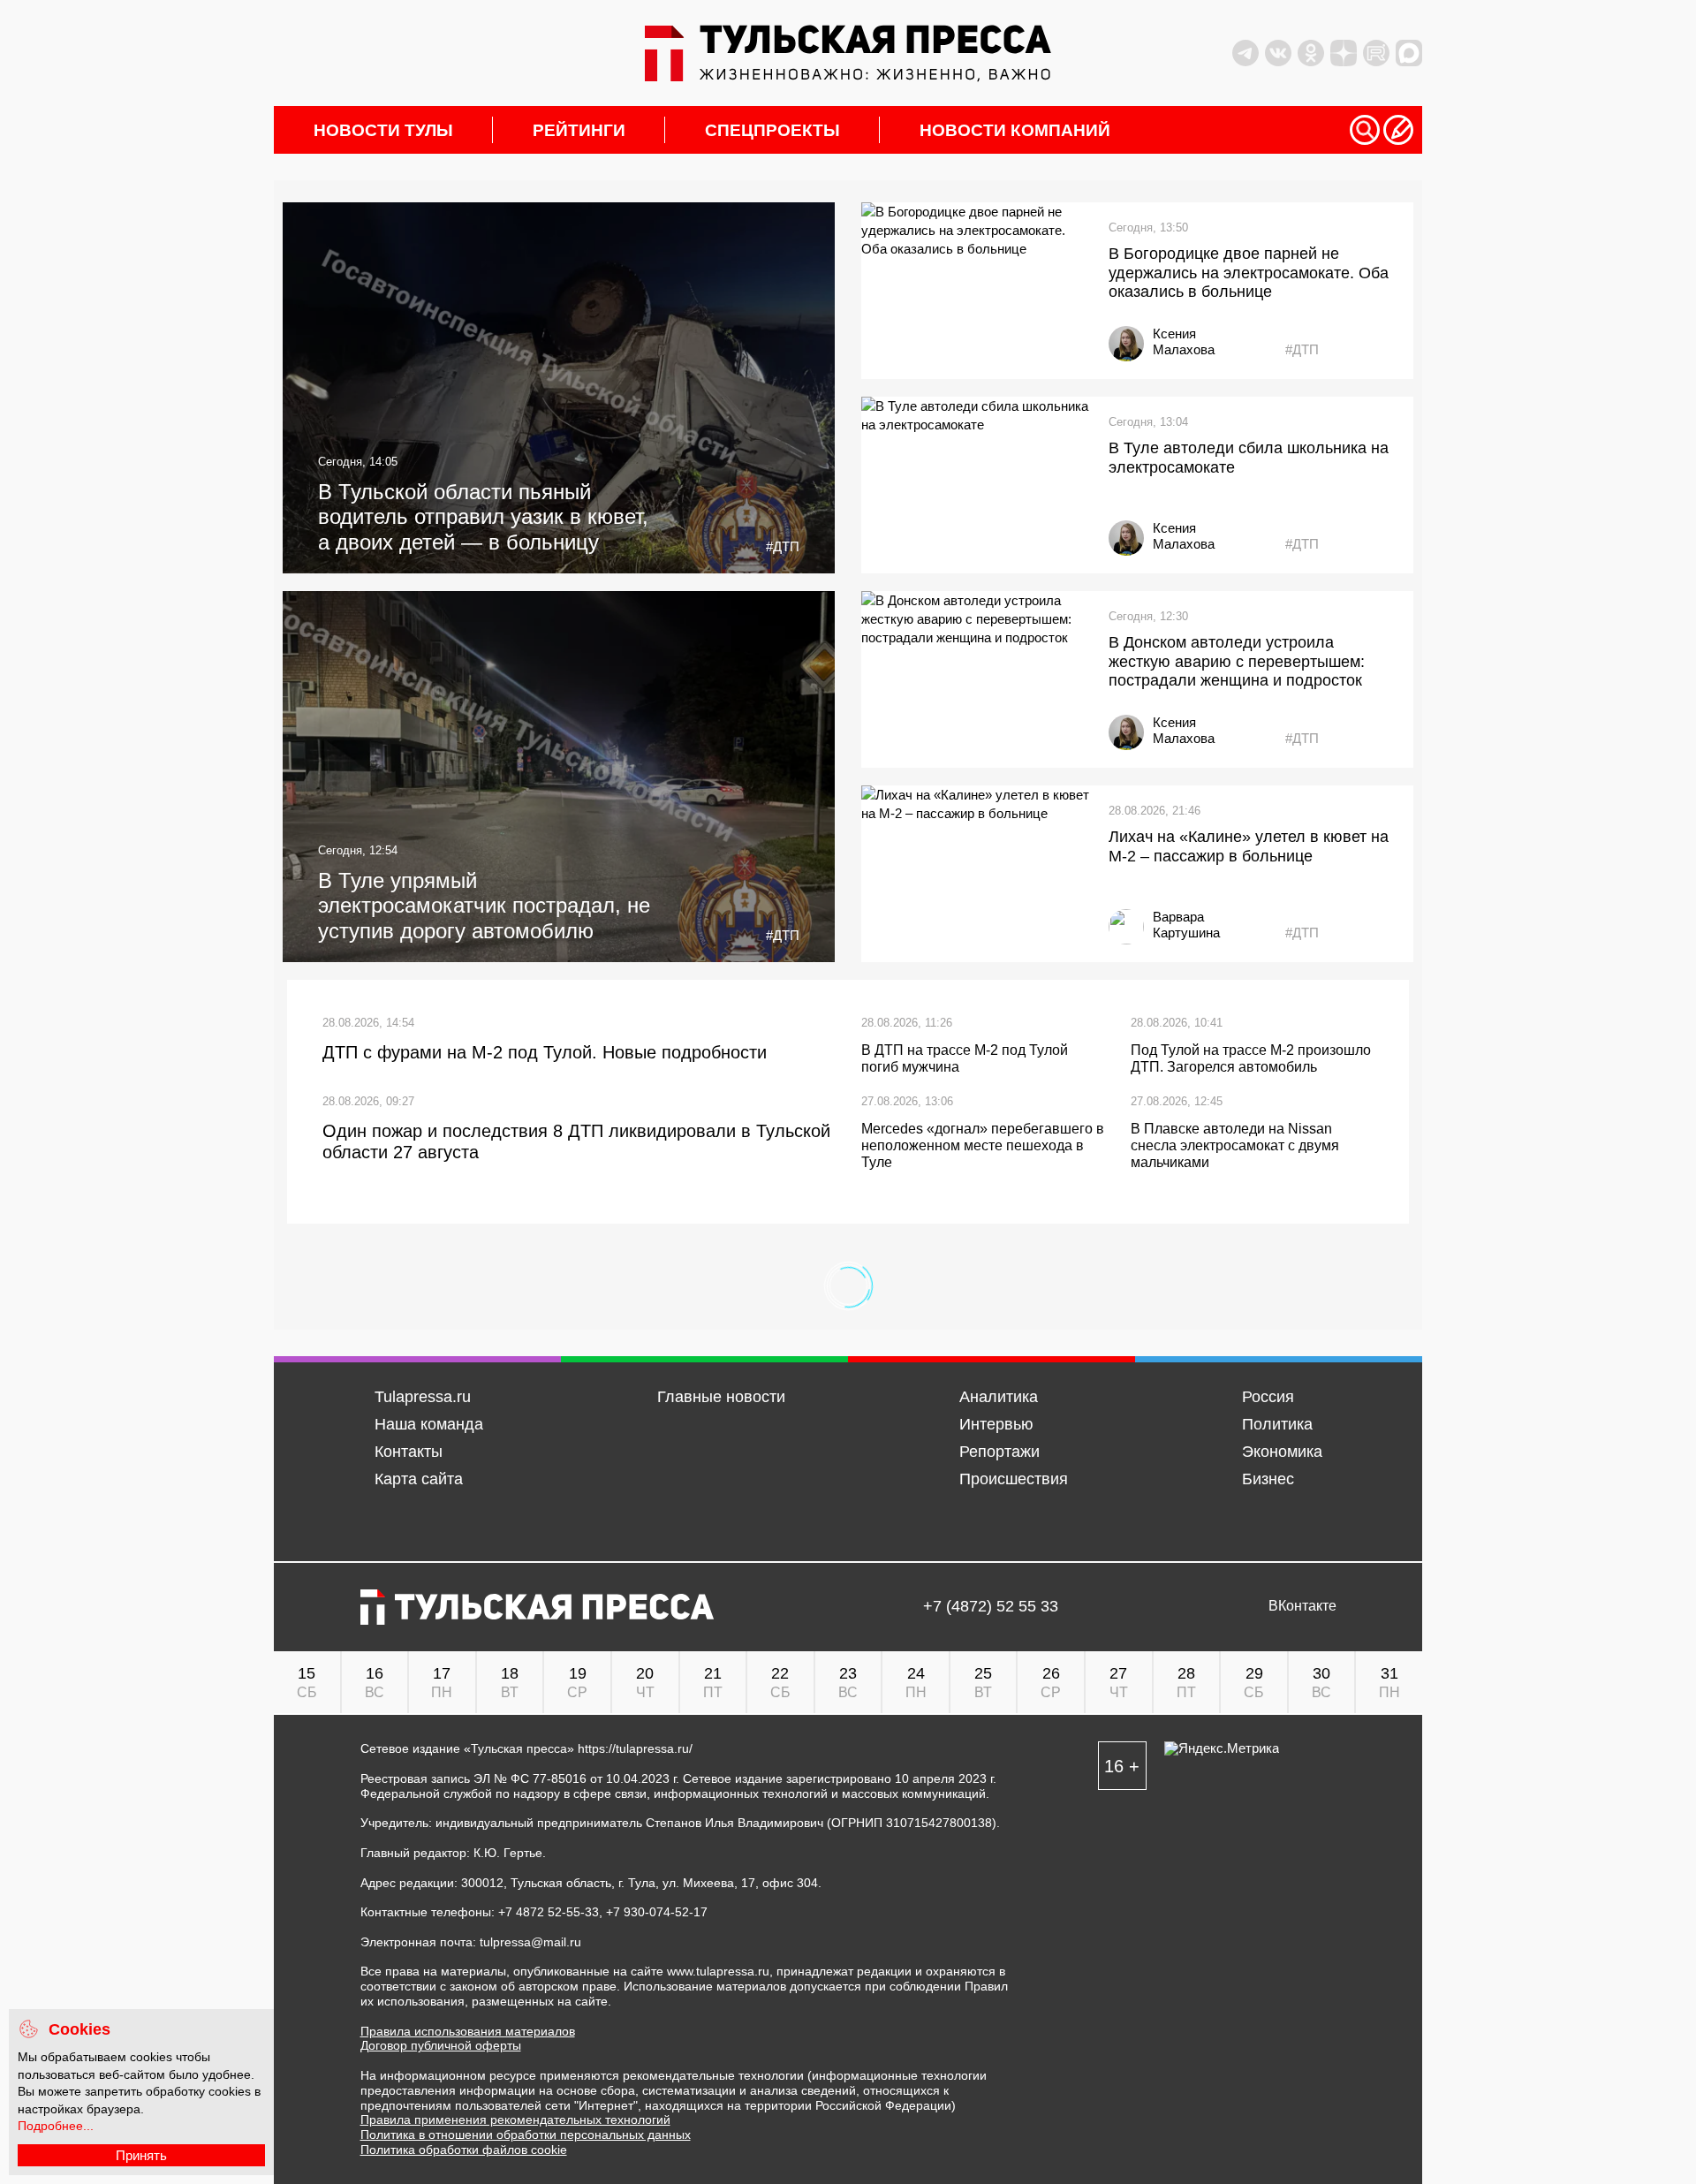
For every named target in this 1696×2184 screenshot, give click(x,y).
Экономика (1282, 1452)
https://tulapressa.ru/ (635, 1748)
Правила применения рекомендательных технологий (515, 2120)
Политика (1277, 1424)
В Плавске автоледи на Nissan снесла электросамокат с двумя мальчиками (1235, 1145)
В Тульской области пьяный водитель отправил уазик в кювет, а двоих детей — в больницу (483, 517)
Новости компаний (1015, 130)
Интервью (996, 1424)
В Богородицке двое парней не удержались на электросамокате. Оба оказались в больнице (1249, 273)
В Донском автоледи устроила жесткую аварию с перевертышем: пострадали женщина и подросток (1237, 661)
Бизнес (1268, 1479)
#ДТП (783, 546)
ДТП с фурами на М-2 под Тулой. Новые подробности (545, 1052)
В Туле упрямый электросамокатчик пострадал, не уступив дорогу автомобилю (484, 906)
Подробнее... (56, 2126)
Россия (1268, 1397)
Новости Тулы (383, 130)
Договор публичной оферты (441, 2045)
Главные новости (721, 1397)
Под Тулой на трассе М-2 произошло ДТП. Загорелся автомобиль (1251, 1058)
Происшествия (1014, 1479)
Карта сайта (419, 1479)
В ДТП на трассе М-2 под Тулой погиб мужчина (965, 1058)
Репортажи (999, 1452)
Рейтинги (579, 130)
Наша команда (429, 1424)
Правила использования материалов (468, 2031)
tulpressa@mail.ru (530, 1942)
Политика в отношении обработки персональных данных (526, 2135)
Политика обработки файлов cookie (464, 2150)
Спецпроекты (772, 130)
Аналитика (999, 1397)
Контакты (409, 1452)
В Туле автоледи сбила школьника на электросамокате (1249, 458)
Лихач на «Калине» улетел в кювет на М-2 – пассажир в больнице (1249, 846)
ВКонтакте (1302, 1606)
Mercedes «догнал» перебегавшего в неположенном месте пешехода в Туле (983, 1145)
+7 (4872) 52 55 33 (991, 1607)
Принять (141, 2155)
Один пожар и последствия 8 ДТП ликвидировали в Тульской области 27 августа (576, 1141)
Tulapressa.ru (423, 1397)
